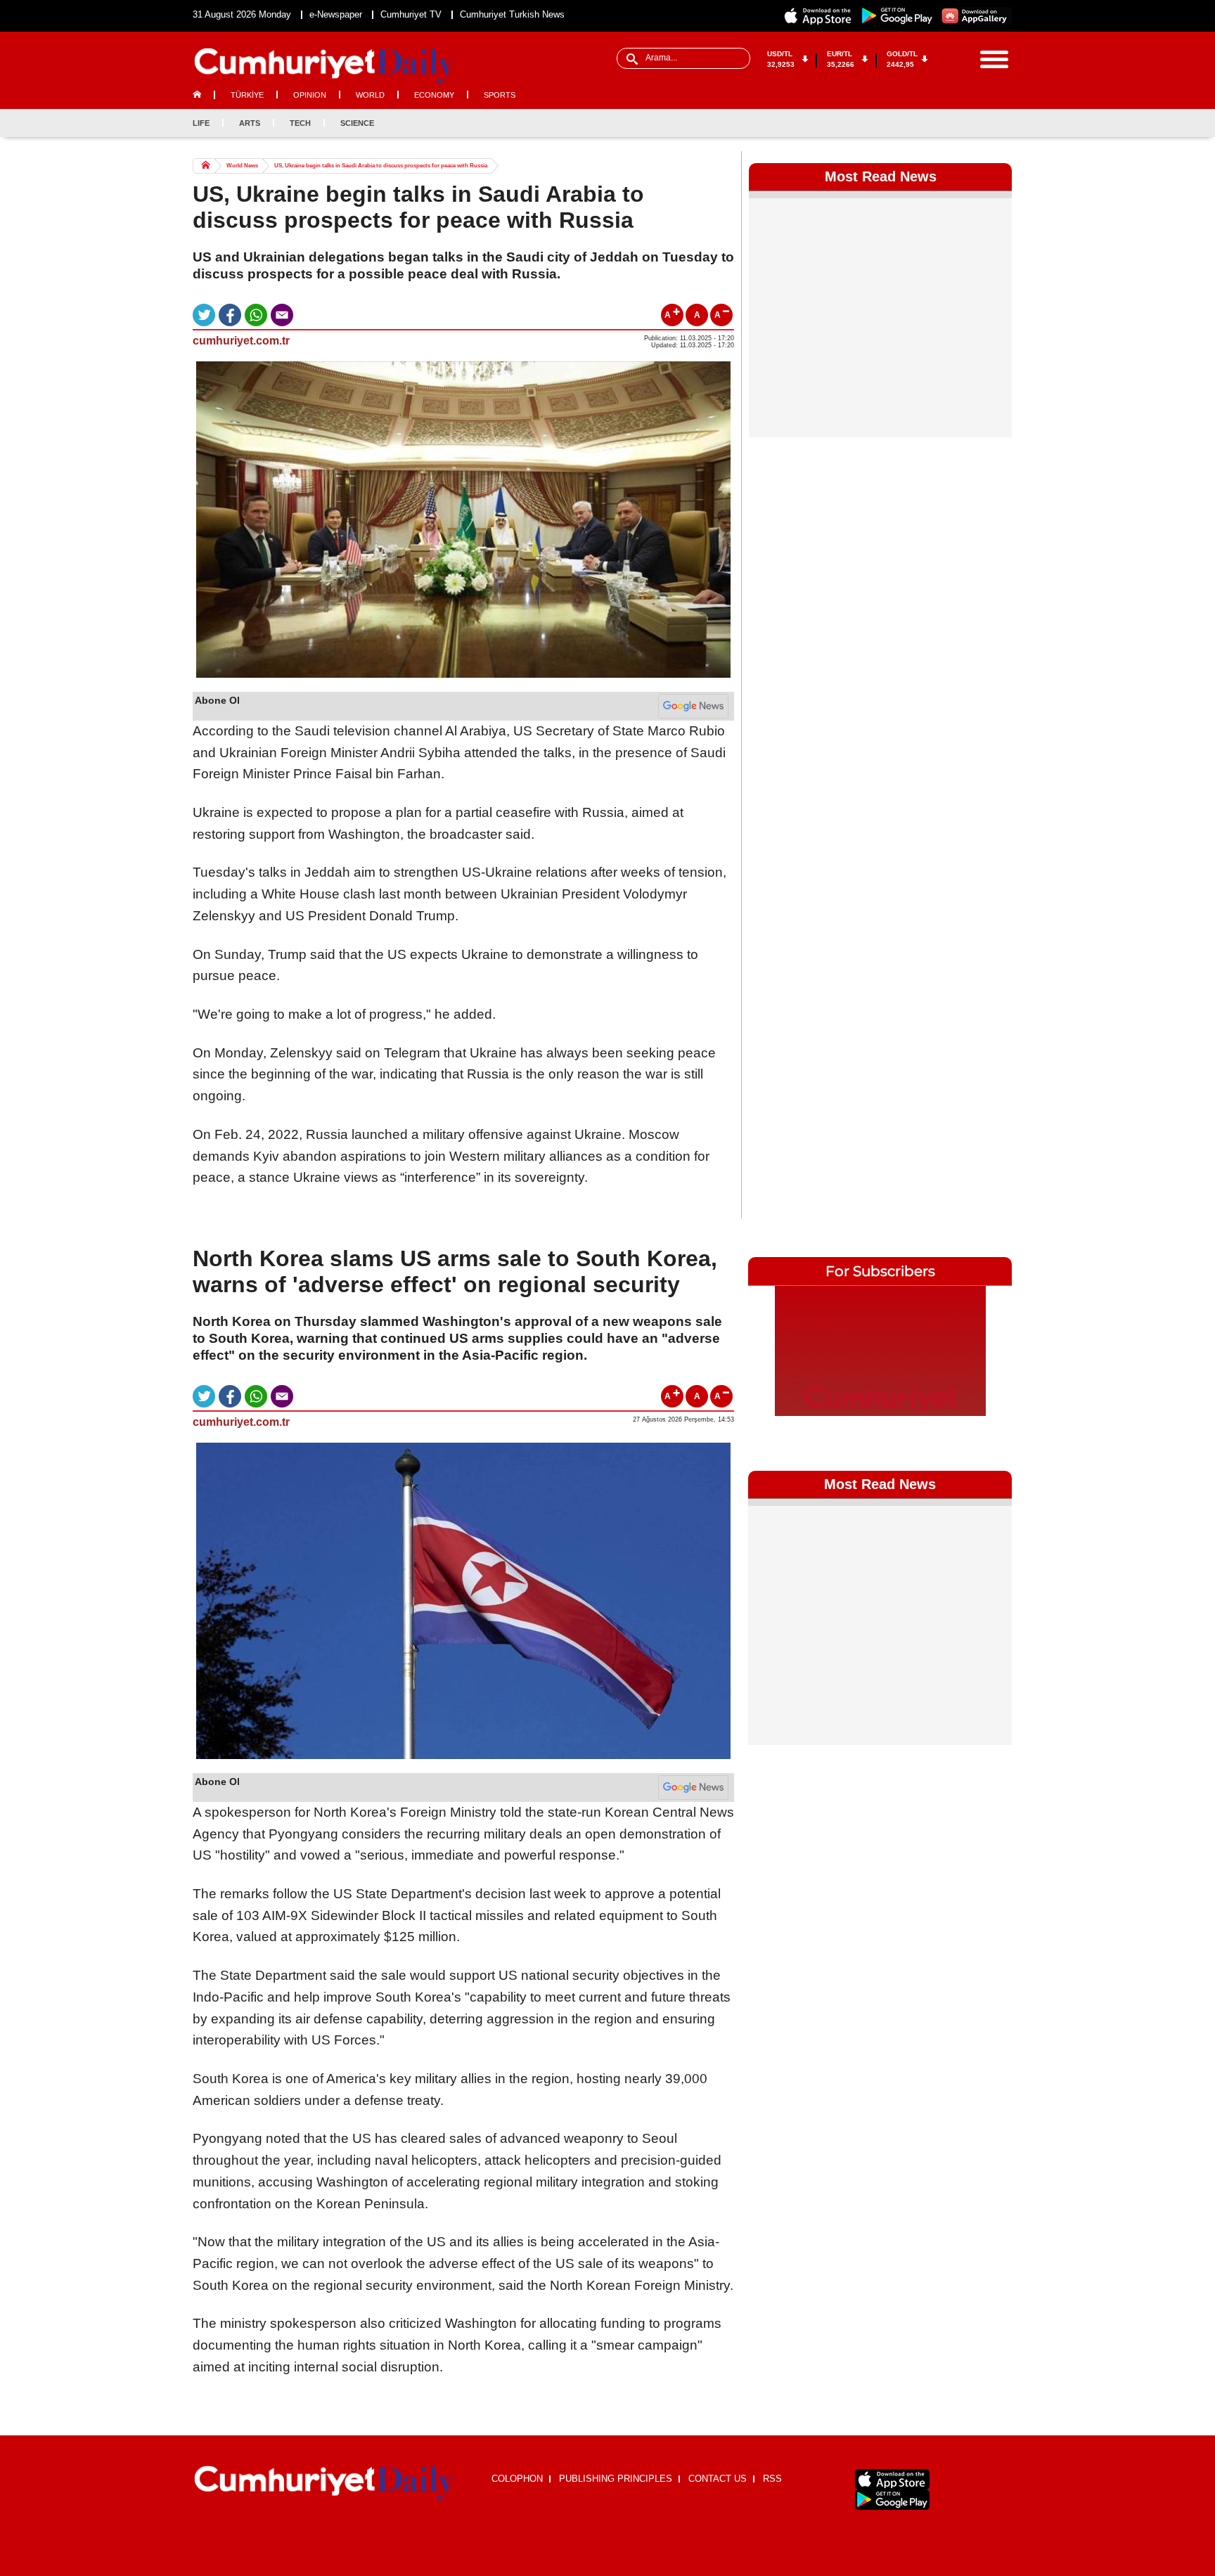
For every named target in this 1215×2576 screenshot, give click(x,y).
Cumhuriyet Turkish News (512, 14)
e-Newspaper (336, 14)
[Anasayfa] (324, 2484)
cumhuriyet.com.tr (241, 341)
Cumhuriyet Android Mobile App (897, 16)
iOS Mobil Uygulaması (892, 2479)
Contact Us (718, 2479)
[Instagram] (977, 123)
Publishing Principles (616, 2479)
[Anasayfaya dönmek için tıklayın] (324, 66)
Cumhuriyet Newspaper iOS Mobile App (818, 16)
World (370, 95)
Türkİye (247, 95)
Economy (434, 95)
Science (357, 123)
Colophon (517, 2479)
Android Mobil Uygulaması (892, 2500)
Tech (300, 123)
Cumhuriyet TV (411, 14)
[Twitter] (954, 123)
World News (242, 166)
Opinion (310, 95)
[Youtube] (1001, 123)
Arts (250, 123)
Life (201, 123)
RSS (772, 2479)
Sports (500, 95)
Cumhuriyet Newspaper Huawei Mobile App (976, 16)
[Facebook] (931, 123)
